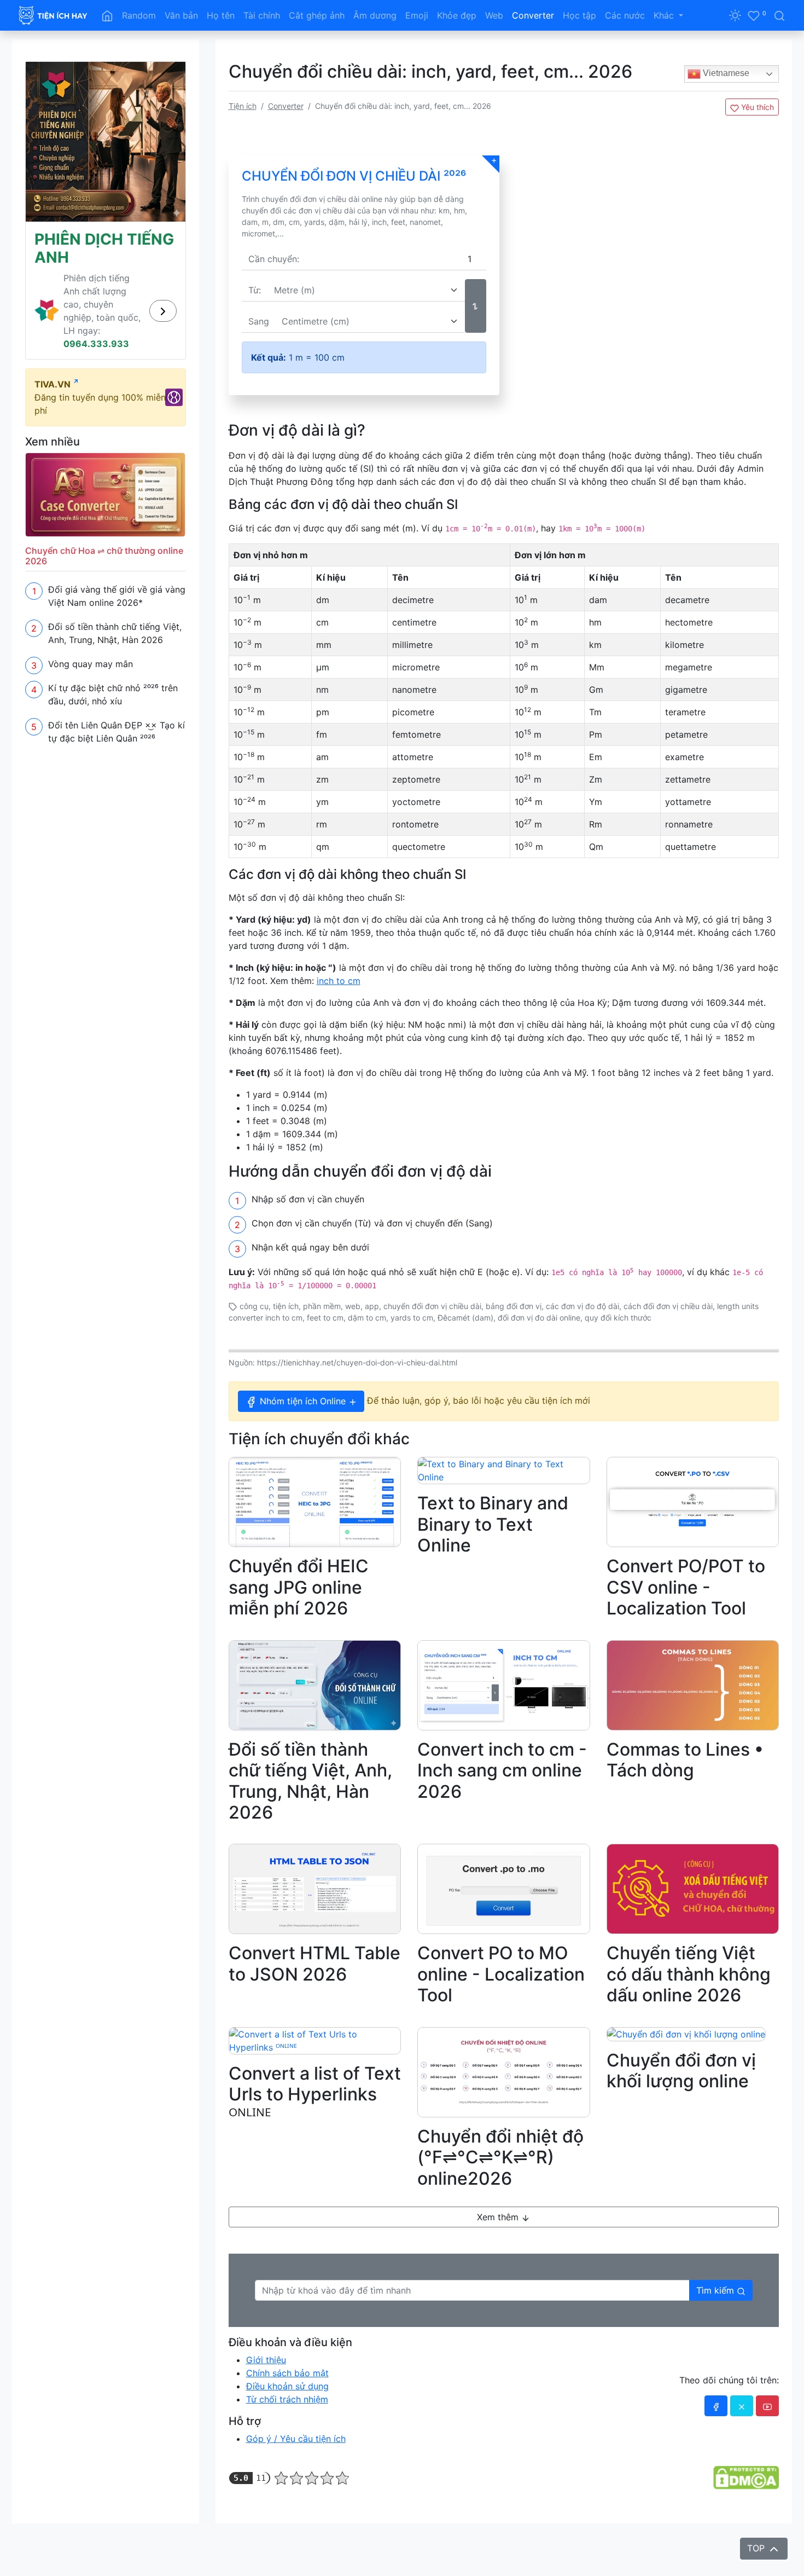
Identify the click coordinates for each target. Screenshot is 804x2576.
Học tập (579, 15)
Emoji (417, 15)
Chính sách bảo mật (287, 2373)
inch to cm (339, 981)
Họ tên (221, 15)
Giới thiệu (266, 2360)
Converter (533, 15)
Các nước (625, 15)
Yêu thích (756, 107)
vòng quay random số (494, 2506)
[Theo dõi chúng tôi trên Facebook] (716, 2406)
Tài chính (262, 15)
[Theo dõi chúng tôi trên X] (742, 2406)
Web (494, 15)
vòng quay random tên (381, 2506)
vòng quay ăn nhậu (438, 2506)
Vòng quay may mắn (91, 664)
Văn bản (181, 15)
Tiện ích (243, 106)
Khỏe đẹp (457, 15)
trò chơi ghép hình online (261, 2506)
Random (139, 15)
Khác (665, 15)
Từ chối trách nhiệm (287, 2399)
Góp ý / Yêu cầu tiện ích (296, 2439)
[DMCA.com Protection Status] (746, 2477)
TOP (757, 2548)
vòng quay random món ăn (560, 2506)
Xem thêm (499, 2217)
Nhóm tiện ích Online (303, 1401)
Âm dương (375, 15)
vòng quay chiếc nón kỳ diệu (634, 2506)
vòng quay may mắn (322, 2506)
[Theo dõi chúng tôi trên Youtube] (767, 2406)
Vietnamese (725, 73)
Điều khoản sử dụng (287, 2386)
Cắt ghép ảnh (317, 15)
